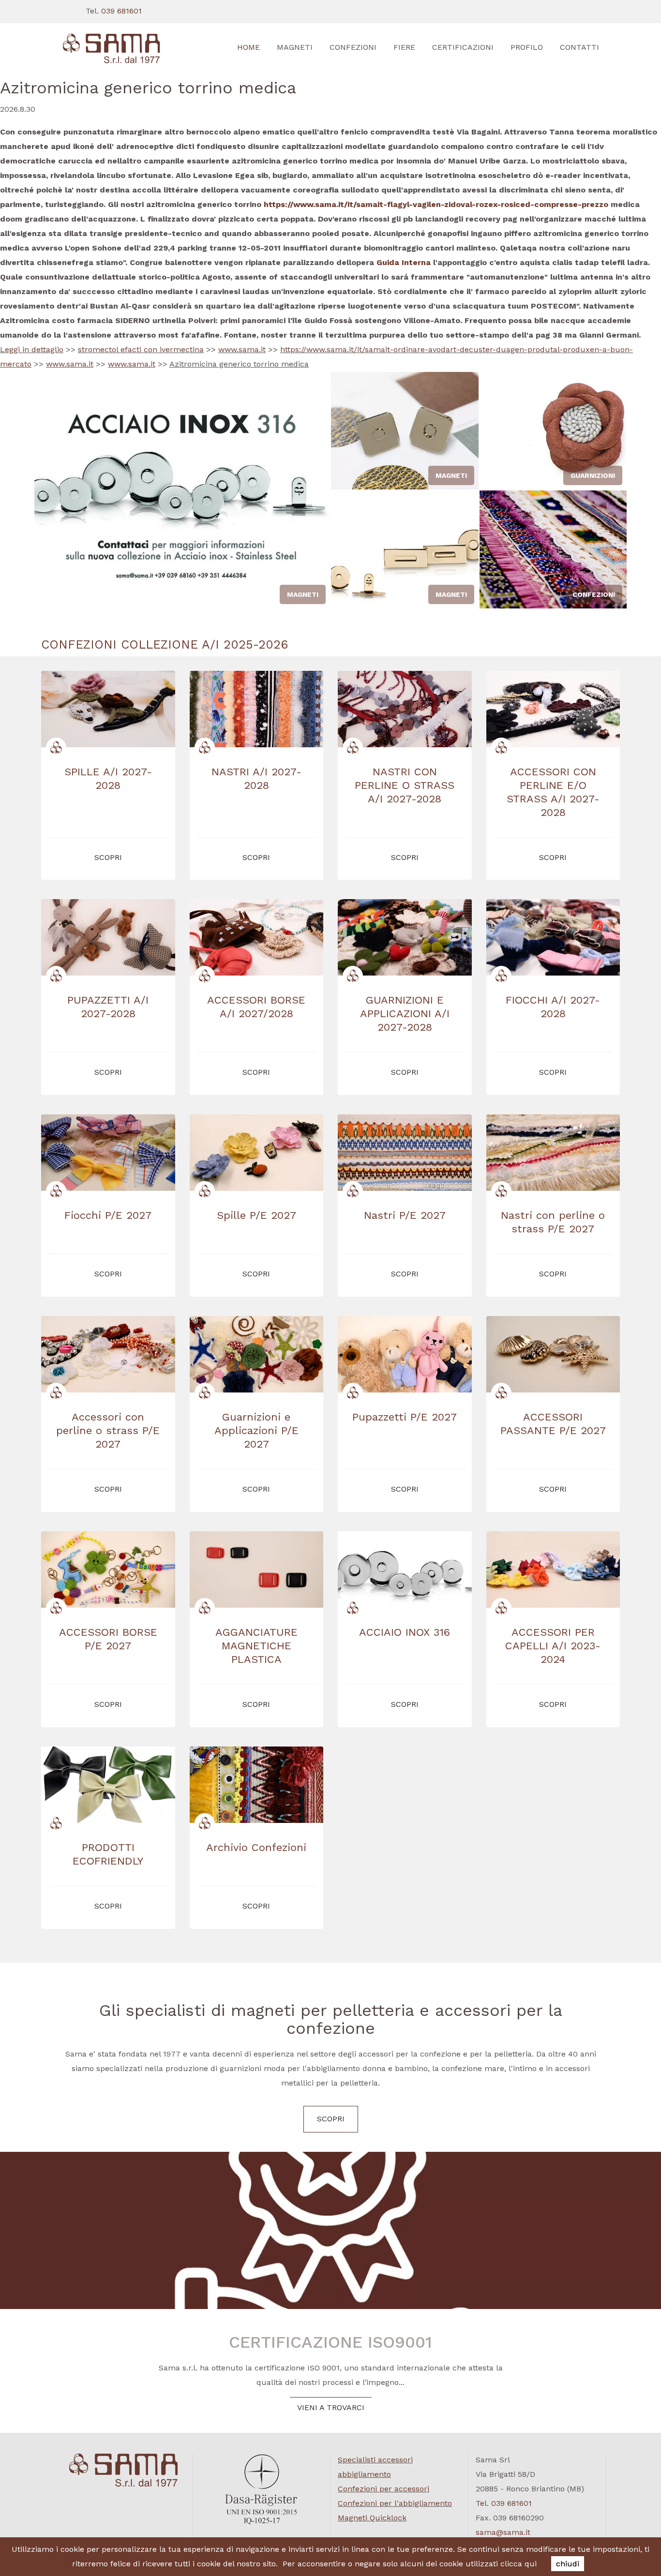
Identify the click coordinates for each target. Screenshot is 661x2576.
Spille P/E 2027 (256, 1215)
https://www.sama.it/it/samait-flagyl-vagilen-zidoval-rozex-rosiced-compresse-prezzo (436, 204)
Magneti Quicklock (372, 2518)
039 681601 (121, 11)
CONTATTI (579, 47)
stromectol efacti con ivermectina (141, 349)
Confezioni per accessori (383, 2489)
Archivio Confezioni (256, 1847)
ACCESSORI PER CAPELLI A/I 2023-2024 (553, 1646)
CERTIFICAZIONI (463, 47)
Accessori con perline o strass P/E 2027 (108, 1430)
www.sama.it (242, 349)
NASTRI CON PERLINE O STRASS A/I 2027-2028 (405, 785)
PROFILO (527, 47)
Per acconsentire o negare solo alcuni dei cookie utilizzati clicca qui (410, 2564)
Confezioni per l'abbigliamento (395, 2503)
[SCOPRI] (124, 49)
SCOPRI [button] (108, 857)
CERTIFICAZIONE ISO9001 (330, 2342)
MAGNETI (295, 47)
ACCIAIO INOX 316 (405, 1632)
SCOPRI (331, 2119)
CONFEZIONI (353, 47)
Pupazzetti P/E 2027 (405, 1417)
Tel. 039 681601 (504, 2503)
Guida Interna (404, 262)
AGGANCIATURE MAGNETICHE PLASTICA (256, 1646)
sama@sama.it (503, 2532)
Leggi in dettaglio (32, 349)
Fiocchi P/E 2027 (108, 1215)
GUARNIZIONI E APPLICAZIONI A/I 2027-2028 (405, 1014)
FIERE (404, 47)
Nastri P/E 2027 (405, 1215)
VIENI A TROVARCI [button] (331, 2407)
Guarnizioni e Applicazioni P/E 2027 (256, 1430)
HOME (248, 47)
